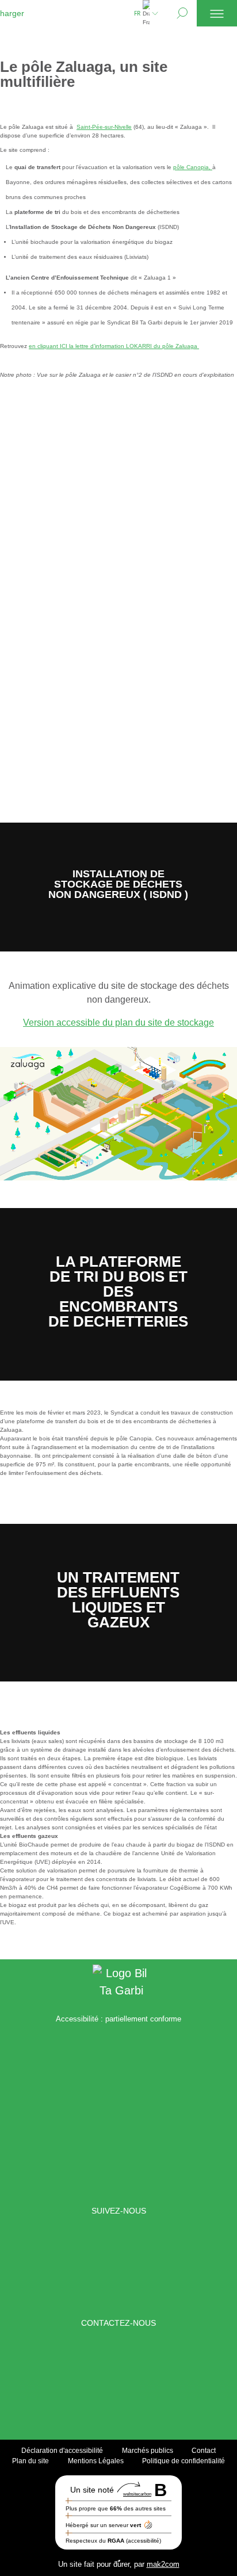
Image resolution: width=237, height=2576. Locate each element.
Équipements (38, 39)
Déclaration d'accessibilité (62, 2450)
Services (29, 70)
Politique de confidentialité (184, 2460)
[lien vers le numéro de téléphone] (133, 2380)
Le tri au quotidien (52, 55)
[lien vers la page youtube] (198, 2267)
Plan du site (30, 2460)
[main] (118, 993)
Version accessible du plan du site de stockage (118, 1023)
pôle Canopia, (193, 167)
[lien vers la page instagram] (141, 2267)
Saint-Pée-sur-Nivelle (104, 127)
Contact (204, 2450)
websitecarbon (137, 2493)
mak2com (163, 2564)
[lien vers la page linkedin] (85, 2267)
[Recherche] (182, 13)
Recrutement (40, 86)
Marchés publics (148, 2450)
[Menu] (217, 13)
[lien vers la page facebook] (39, 2267)
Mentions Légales (96, 2460)
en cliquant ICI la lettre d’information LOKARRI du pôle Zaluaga (114, 346)
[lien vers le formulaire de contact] (104, 2380)
